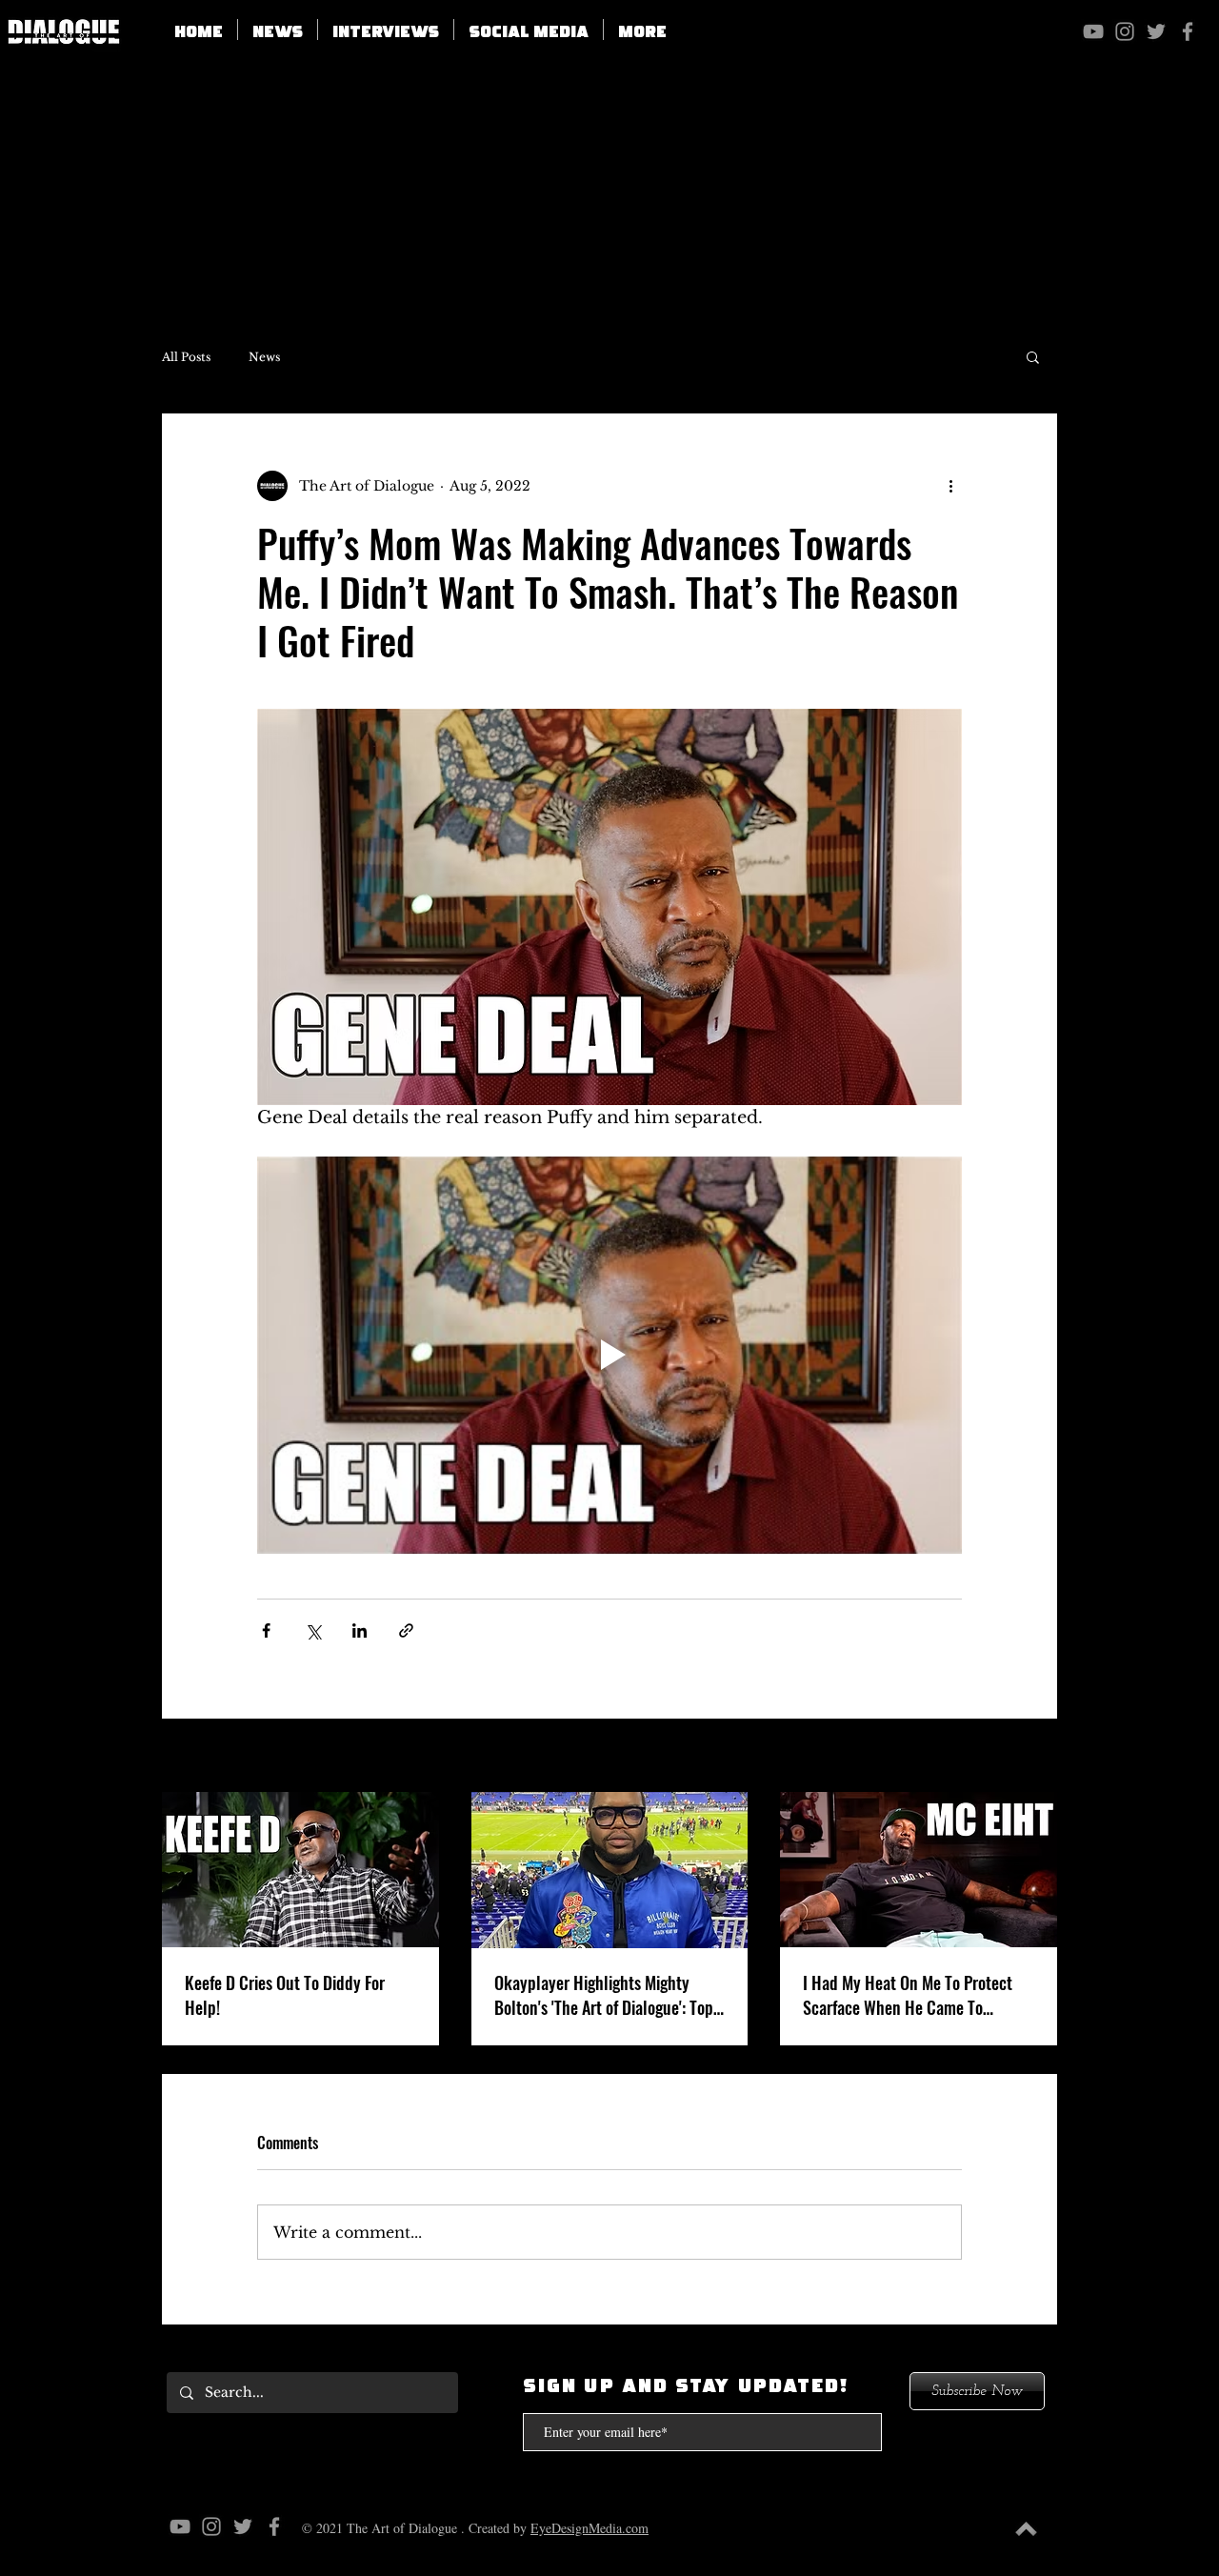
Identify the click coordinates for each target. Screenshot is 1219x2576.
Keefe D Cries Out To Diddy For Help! (285, 1995)
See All (1034, 1757)
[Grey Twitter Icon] (1156, 31)
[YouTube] (1093, 31)
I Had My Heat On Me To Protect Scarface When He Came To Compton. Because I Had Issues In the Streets (915, 1995)
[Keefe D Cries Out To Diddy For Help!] (300, 1870)
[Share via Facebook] (266, 1630)
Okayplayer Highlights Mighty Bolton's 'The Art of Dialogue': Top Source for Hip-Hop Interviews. (604, 1995)
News (264, 357)
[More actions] (950, 486)
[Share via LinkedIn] (360, 1630)
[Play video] (609, 1355)
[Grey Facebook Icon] (1188, 31)
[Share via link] (406, 1630)
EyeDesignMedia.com (590, 2528)
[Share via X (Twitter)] (313, 1630)
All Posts (186, 357)
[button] (529, 30)
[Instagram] (1125, 31)
